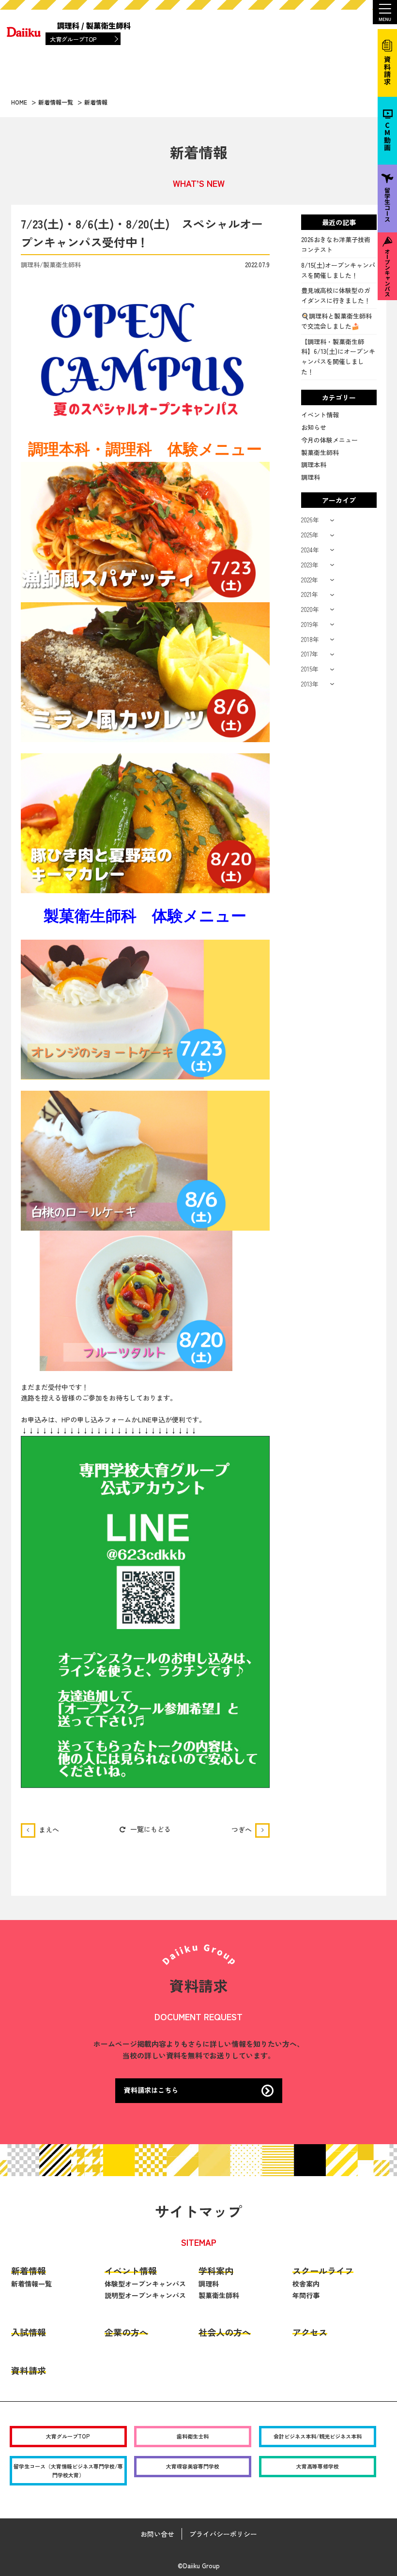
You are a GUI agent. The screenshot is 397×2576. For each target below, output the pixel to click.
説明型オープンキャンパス (145, 2295)
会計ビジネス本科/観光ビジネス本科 (318, 2436)
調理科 (311, 477)
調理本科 (314, 465)
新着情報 (29, 2271)
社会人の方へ (225, 2332)
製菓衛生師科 (320, 452)
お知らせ (314, 427)
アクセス (310, 2332)
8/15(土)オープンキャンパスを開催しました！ (338, 270)
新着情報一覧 (31, 2284)
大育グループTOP (73, 39)
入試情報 (29, 2332)
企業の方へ (126, 2332)
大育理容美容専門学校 (193, 2466)
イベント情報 (320, 415)
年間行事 (306, 2295)
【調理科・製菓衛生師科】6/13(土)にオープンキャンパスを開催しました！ (338, 357)
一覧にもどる (151, 1829)
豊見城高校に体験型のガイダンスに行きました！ (336, 295)
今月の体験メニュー (329, 440)
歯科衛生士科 (193, 2436)
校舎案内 (306, 2284)
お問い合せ (157, 2534)
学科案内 (216, 2271)
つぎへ (242, 1829)
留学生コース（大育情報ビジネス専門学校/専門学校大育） (68, 2470)
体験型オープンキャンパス (145, 2284)
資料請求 (29, 2370)
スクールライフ (323, 2271)
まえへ (49, 1829)
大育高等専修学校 (318, 2466)
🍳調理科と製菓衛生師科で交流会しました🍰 (336, 321)
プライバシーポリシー (223, 2534)
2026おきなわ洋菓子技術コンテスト (336, 244)
